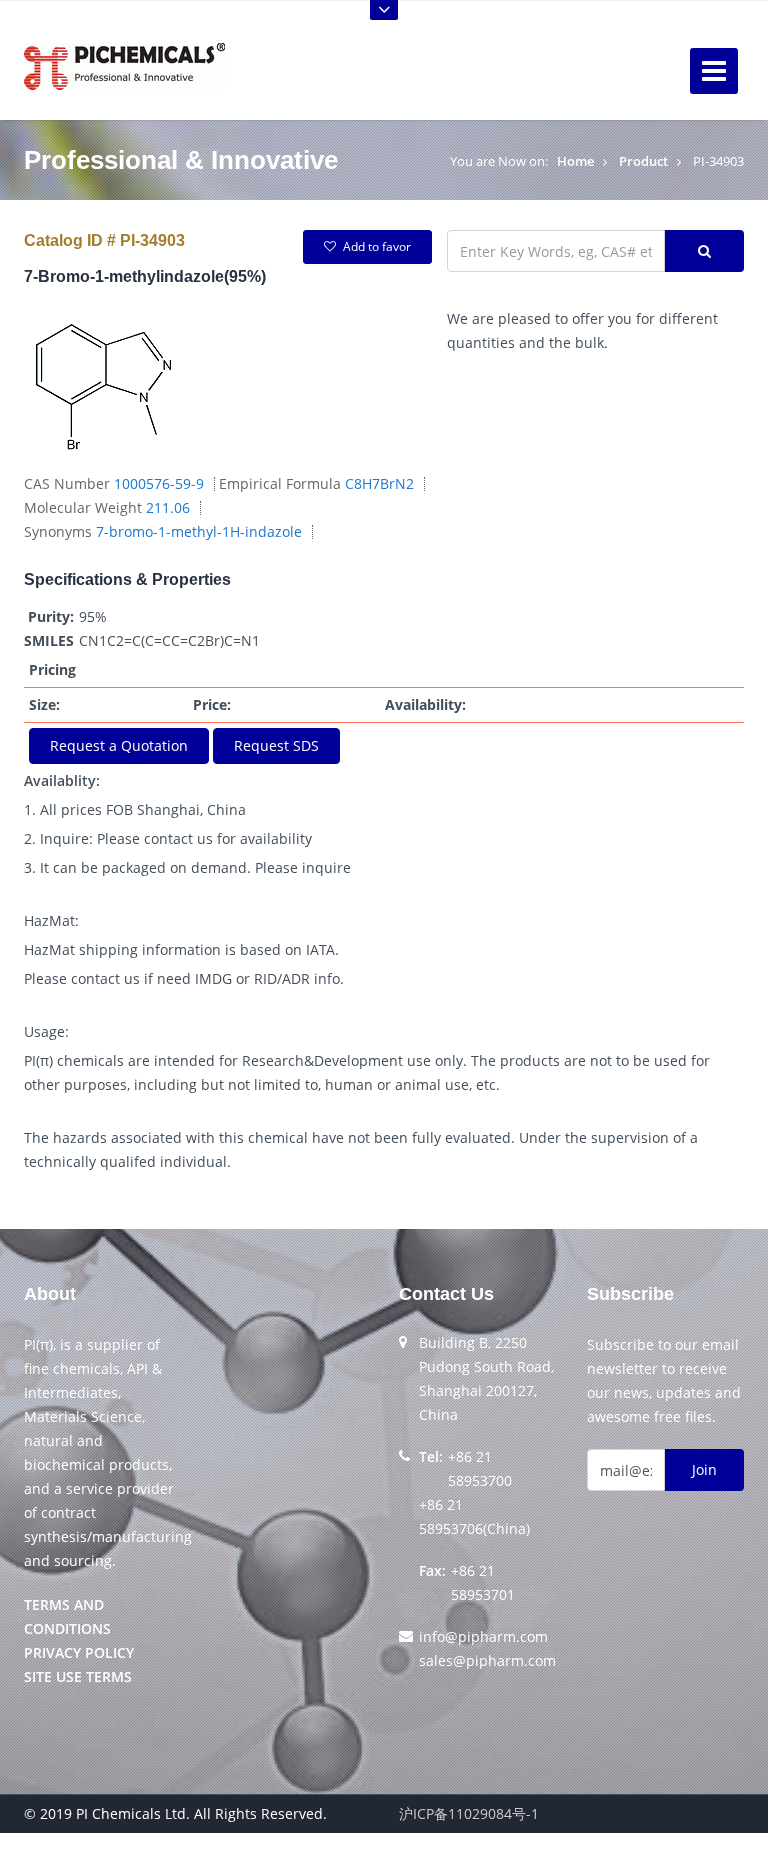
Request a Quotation (119, 745)
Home (575, 161)
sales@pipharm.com (487, 1660)
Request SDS (276, 745)
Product (643, 161)
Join (704, 1469)
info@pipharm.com (483, 1636)
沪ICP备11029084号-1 (469, 1813)
